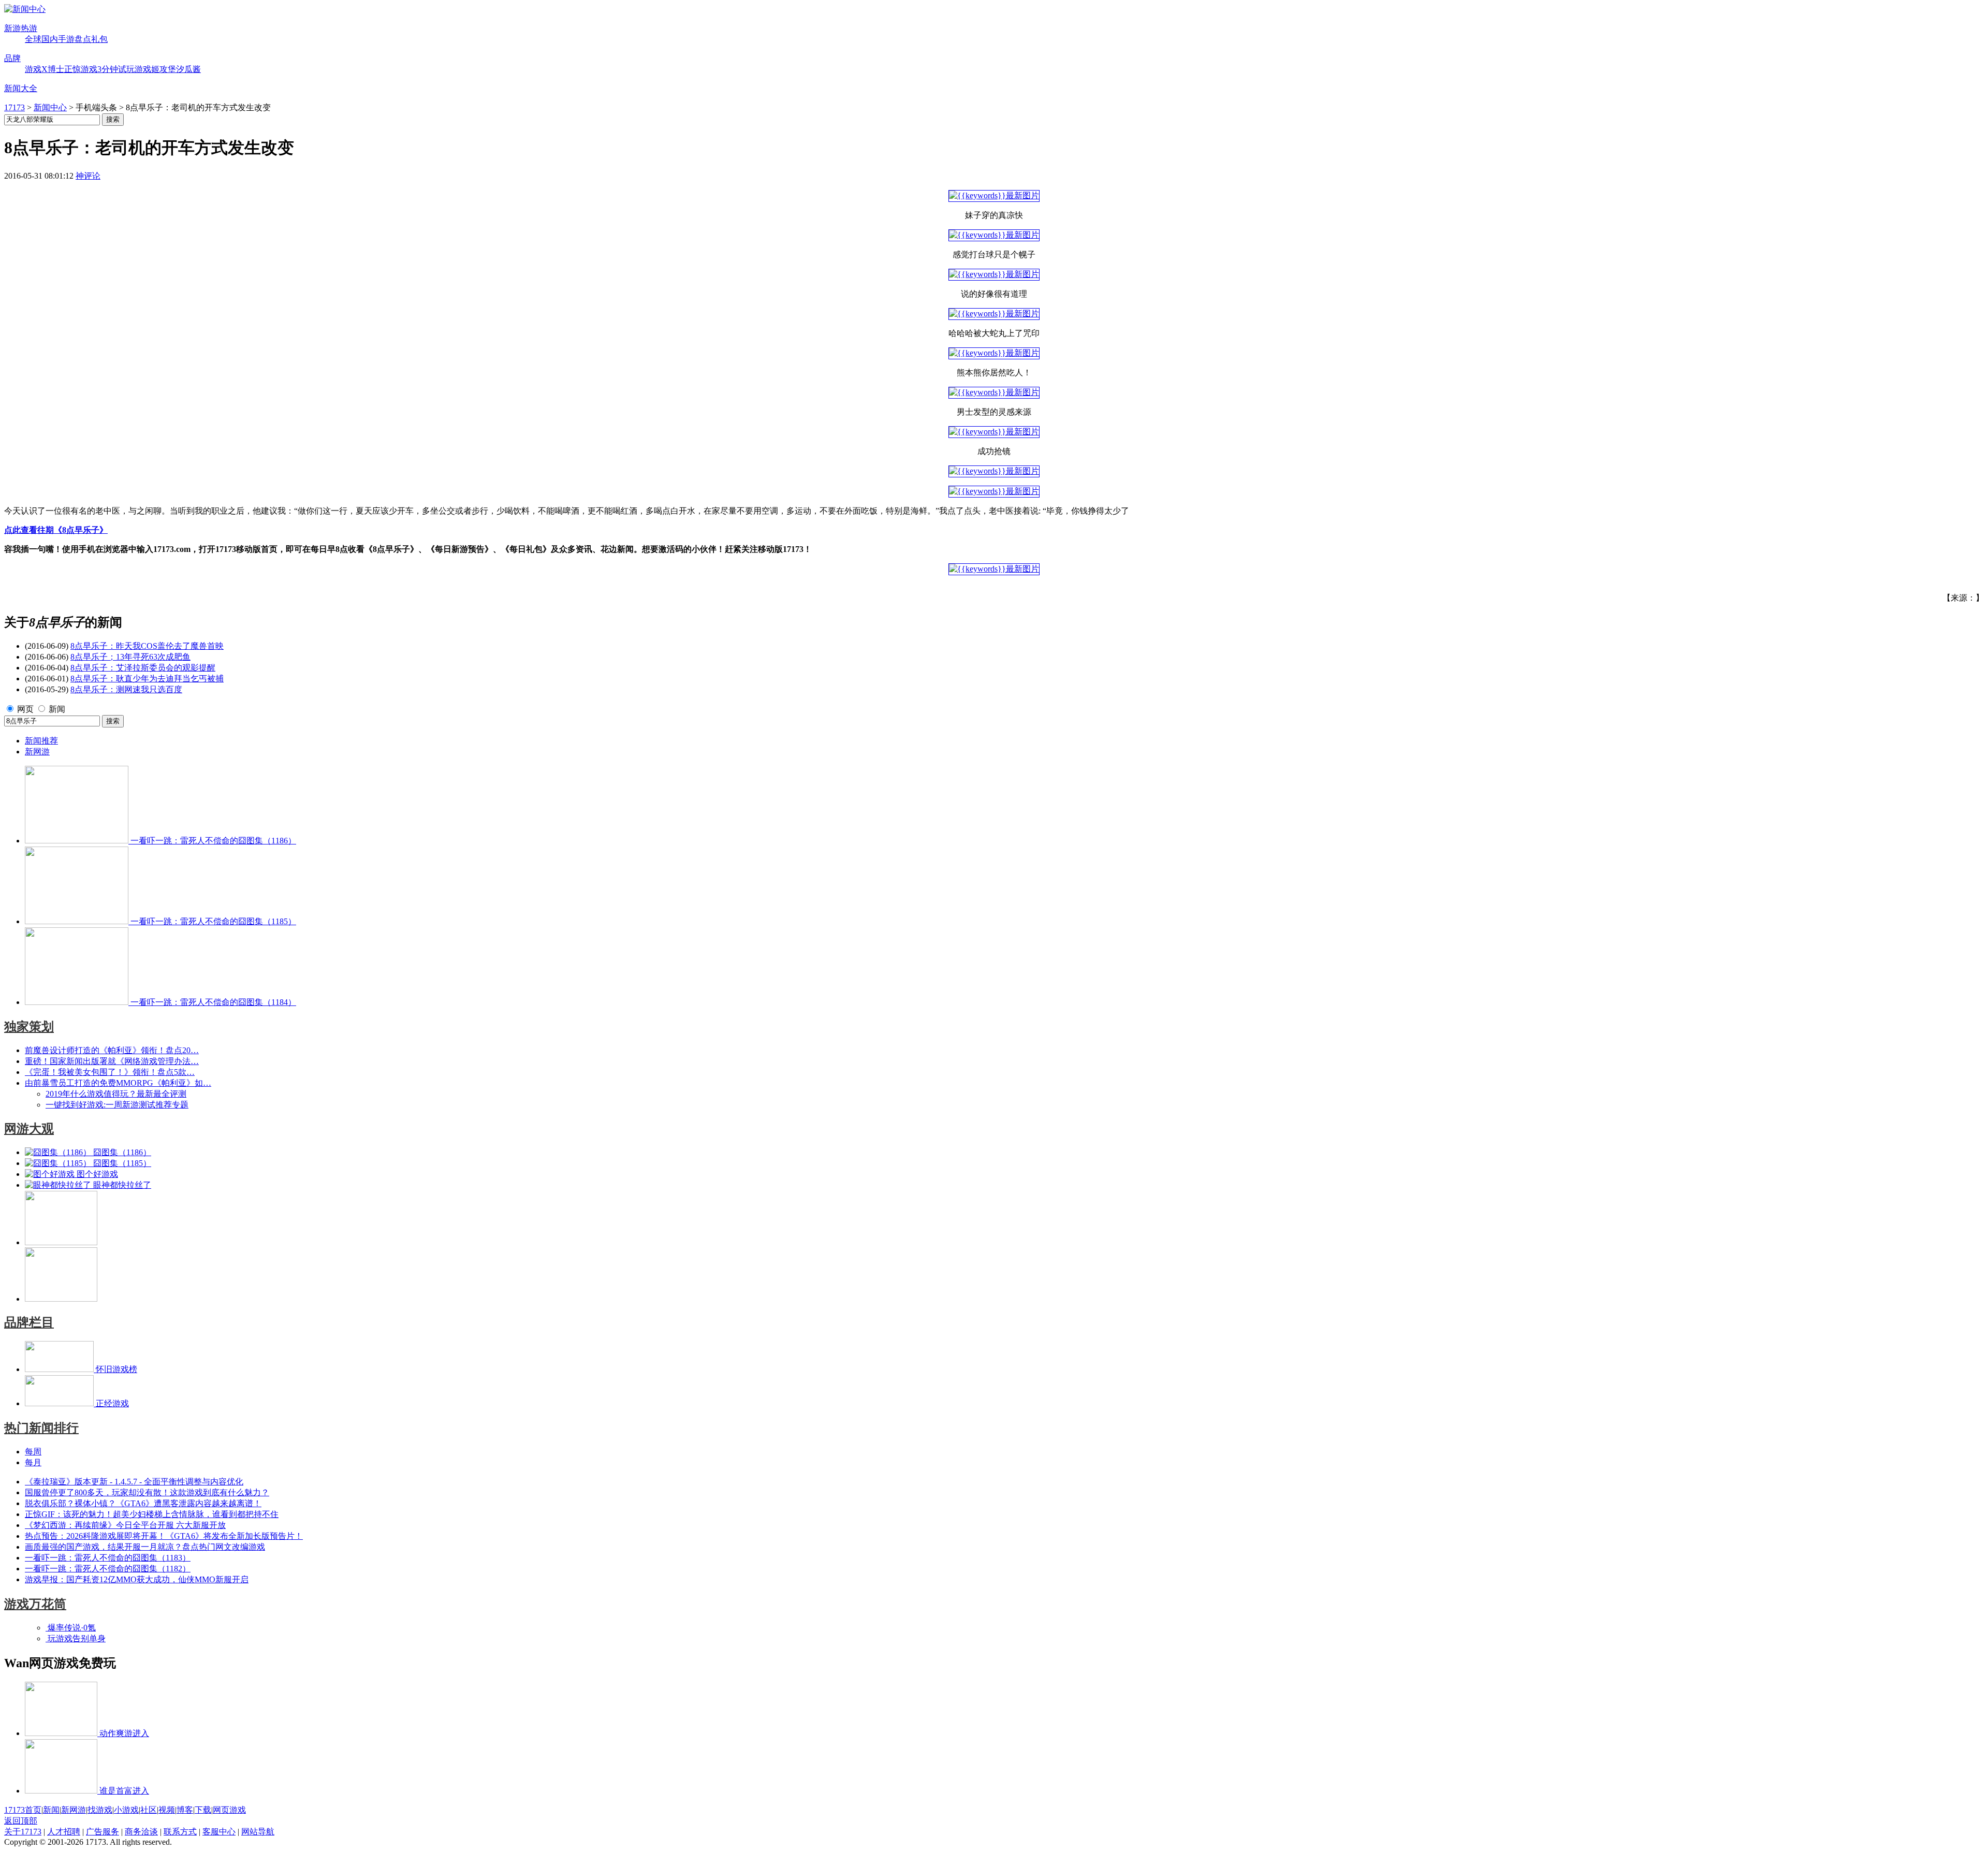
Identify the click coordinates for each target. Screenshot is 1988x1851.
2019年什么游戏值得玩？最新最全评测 (116, 1094)
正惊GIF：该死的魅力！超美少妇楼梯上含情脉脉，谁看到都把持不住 (152, 1514)
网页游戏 (229, 1810)
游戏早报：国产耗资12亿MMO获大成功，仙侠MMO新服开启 (137, 1579)
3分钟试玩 (116, 69)
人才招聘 (64, 1832)
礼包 (99, 39)
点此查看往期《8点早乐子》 (56, 530)
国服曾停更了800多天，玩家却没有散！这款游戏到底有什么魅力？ (147, 1492)
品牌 (12, 58)
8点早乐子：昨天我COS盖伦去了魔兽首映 (147, 646)
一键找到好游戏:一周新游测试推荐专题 (117, 1105)
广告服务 (103, 1832)
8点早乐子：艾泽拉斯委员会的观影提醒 (143, 668)
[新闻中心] (25, 9)
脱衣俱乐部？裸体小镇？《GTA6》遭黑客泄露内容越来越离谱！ (143, 1503)
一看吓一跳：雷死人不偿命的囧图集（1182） (108, 1569)
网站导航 (258, 1832)
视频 (167, 1810)
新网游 (37, 752)
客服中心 (219, 1832)
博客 (185, 1810)
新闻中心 (50, 107)
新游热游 (21, 28)
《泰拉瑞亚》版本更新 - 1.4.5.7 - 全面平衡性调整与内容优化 (134, 1482)
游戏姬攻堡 (155, 69)
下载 (203, 1810)
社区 (149, 1810)
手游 (66, 39)
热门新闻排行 (41, 1428)
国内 (50, 39)
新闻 (57, 709)
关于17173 (23, 1832)
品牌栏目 (29, 1322)
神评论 (88, 176)
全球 (33, 39)
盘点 (83, 39)
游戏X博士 (45, 69)
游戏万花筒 (35, 1604)
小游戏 (126, 1810)
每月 (33, 1462)
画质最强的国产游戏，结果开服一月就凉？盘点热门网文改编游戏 (145, 1547)
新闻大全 (21, 88)
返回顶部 (21, 1821)
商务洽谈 (141, 1832)
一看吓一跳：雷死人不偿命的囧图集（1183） (108, 1558)
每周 (33, 1452)
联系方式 (180, 1832)
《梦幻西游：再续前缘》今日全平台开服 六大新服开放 (125, 1525)
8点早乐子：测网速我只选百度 (126, 689)
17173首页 (23, 1810)
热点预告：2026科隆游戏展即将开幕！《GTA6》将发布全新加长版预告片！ (164, 1536)
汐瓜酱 (188, 69)
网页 (25, 709)
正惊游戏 (81, 69)
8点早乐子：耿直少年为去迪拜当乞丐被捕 (147, 679)
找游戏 (100, 1810)
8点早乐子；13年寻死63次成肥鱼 (130, 657)
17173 (14, 107)
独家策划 (29, 1027)
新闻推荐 (41, 741)
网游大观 (29, 1129)
